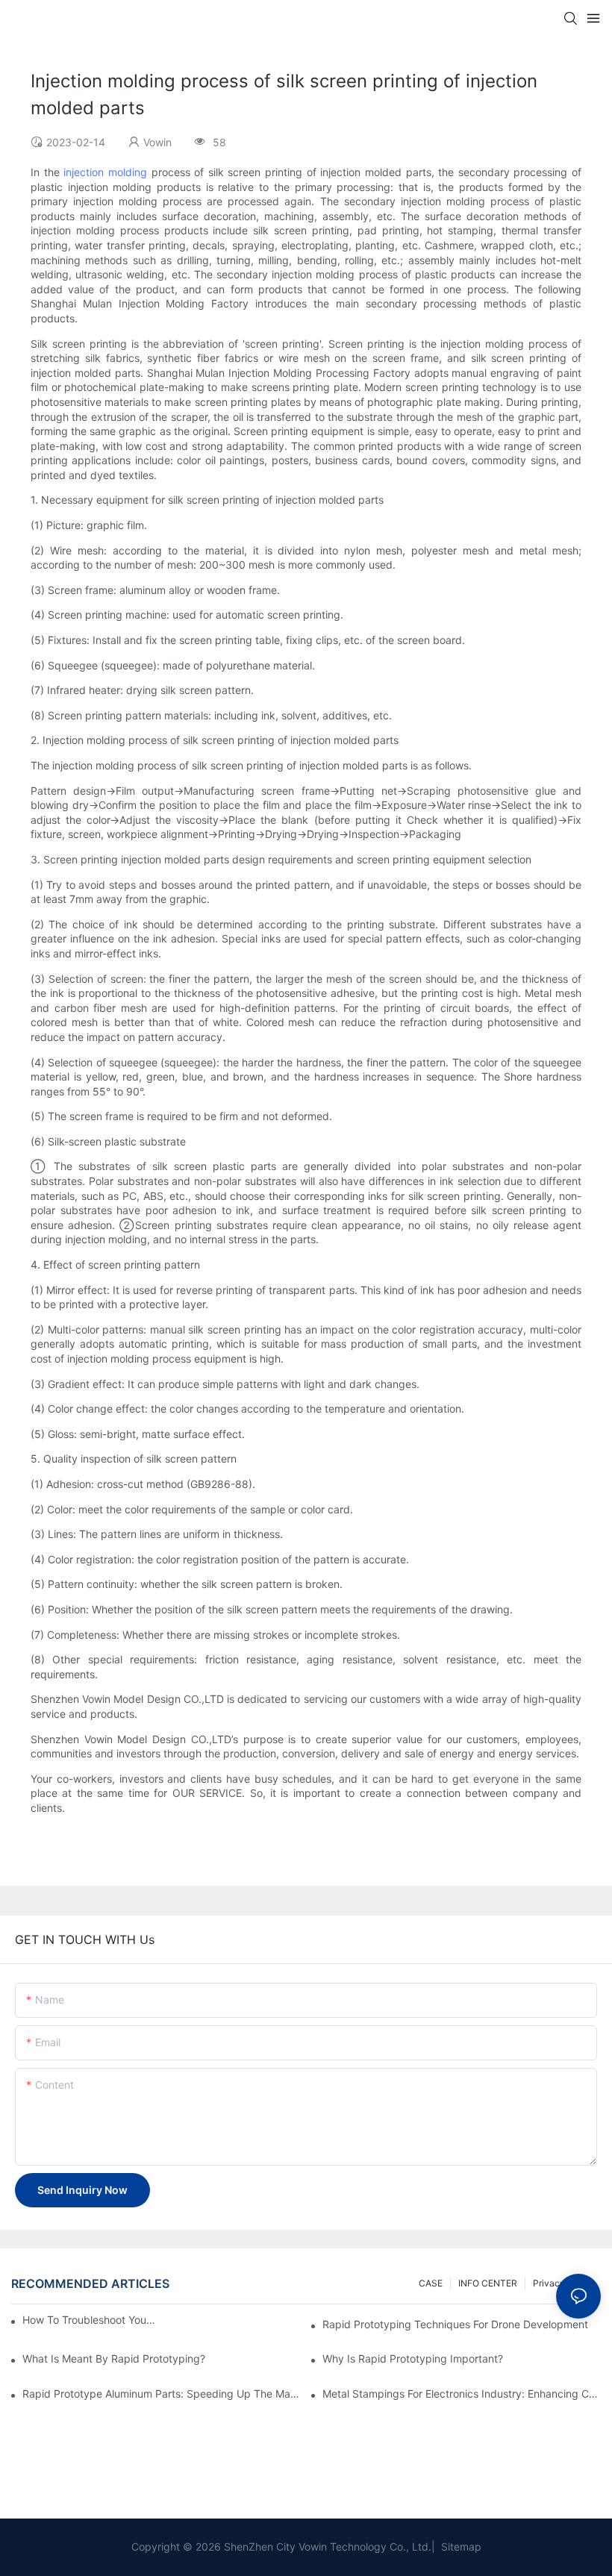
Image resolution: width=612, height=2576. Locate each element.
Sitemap (460, 2547)
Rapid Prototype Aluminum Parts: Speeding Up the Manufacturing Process (162, 2394)
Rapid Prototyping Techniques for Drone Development (455, 2324)
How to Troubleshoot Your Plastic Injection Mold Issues (89, 2320)
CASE (431, 2283)
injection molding (105, 172)
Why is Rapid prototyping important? (413, 2358)
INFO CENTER (488, 2283)
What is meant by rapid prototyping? (114, 2358)
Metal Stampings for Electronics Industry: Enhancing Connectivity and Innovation (462, 2394)
